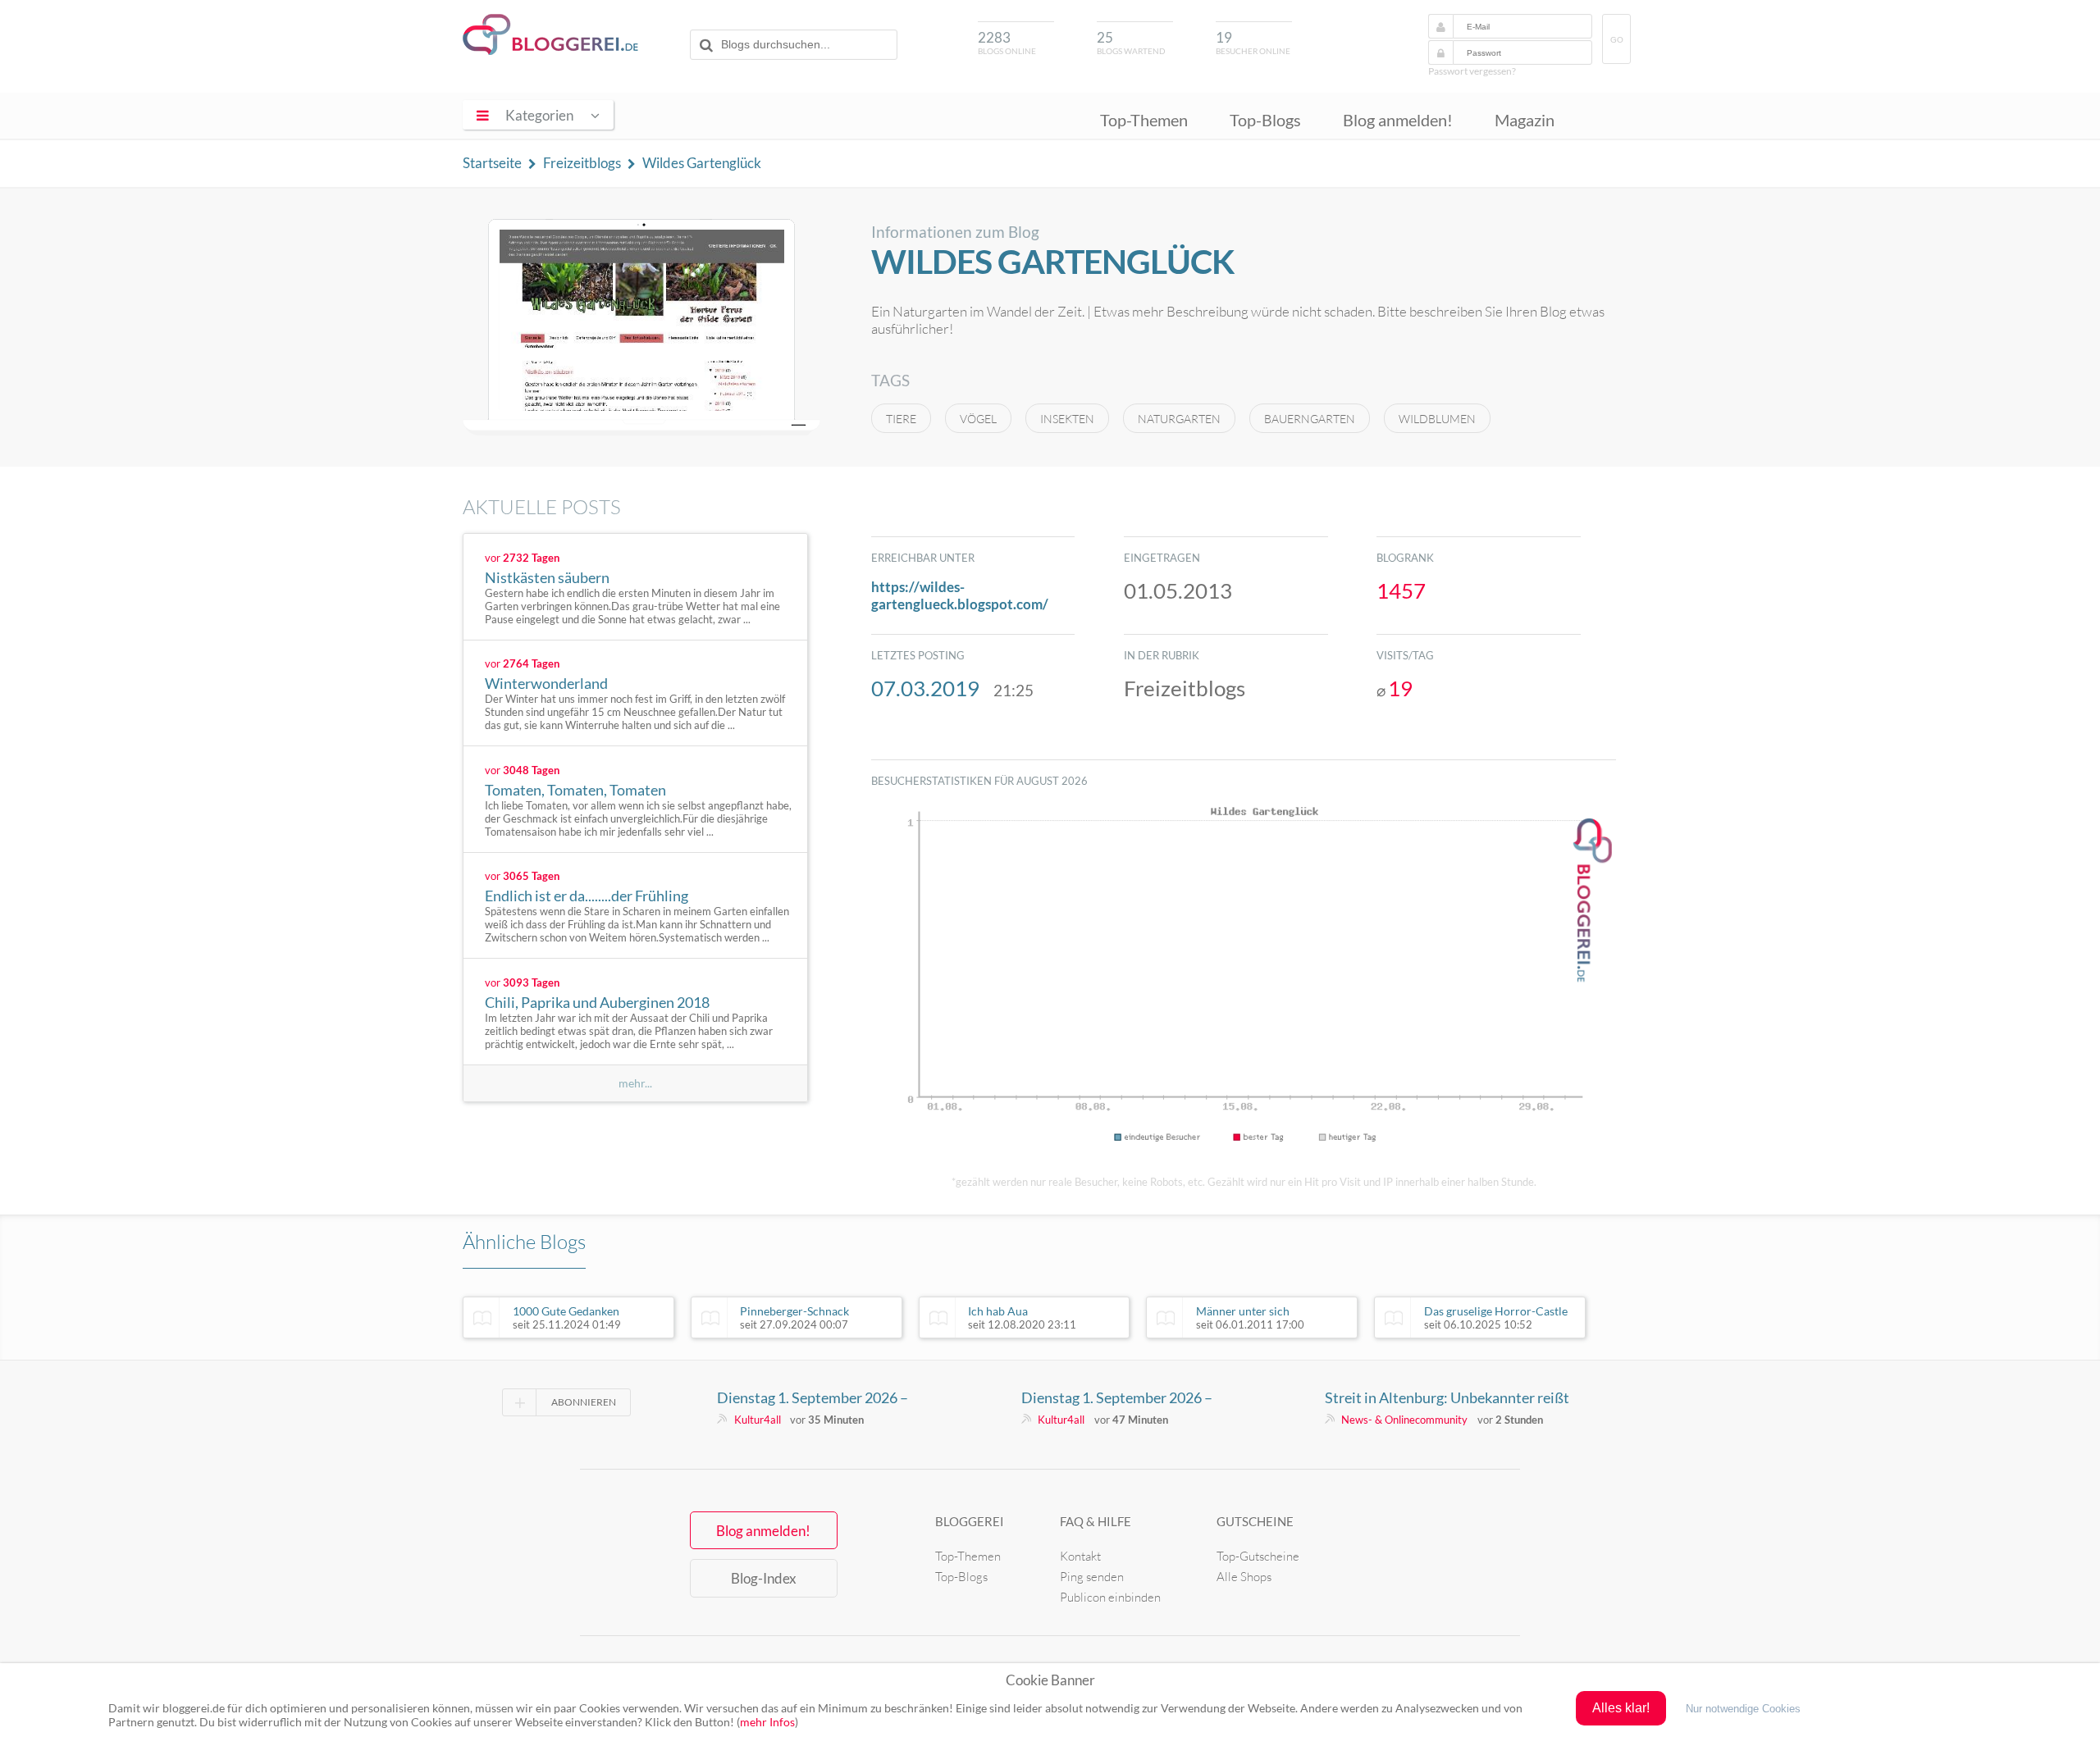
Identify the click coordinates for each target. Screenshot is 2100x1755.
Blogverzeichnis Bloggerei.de (550, 34)
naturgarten (1179, 419)
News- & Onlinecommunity (1404, 1420)
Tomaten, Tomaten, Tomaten (575, 790)
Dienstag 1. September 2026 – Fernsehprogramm (1117, 1397)
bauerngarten (1310, 419)
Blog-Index (764, 1578)
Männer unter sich (1250, 1318)
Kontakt (1080, 1556)
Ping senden (1092, 1577)
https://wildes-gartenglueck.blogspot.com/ (960, 595)
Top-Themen (1144, 120)
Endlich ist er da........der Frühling (587, 896)
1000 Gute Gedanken (567, 1318)
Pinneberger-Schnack (794, 1318)
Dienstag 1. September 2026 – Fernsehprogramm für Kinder (813, 1397)
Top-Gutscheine (1258, 1556)
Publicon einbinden (1110, 1597)
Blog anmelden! (1398, 120)
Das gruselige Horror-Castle (1496, 1318)
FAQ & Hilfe (1096, 1521)
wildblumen (1437, 419)
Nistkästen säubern (547, 577)
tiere (901, 419)
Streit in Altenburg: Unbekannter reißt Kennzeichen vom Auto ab (1447, 1397)
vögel (978, 419)
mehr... (635, 1083)
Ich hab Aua (1022, 1318)
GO (1617, 40)
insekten (1067, 419)
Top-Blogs (1265, 120)
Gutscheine (1255, 1521)
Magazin (1525, 120)
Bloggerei (970, 1521)
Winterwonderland (546, 683)
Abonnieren (584, 1402)
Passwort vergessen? (1472, 71)
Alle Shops (1244, 1577)
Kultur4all (758, 1420)
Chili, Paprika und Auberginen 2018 (597, 1002)
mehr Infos (767, 1722)
